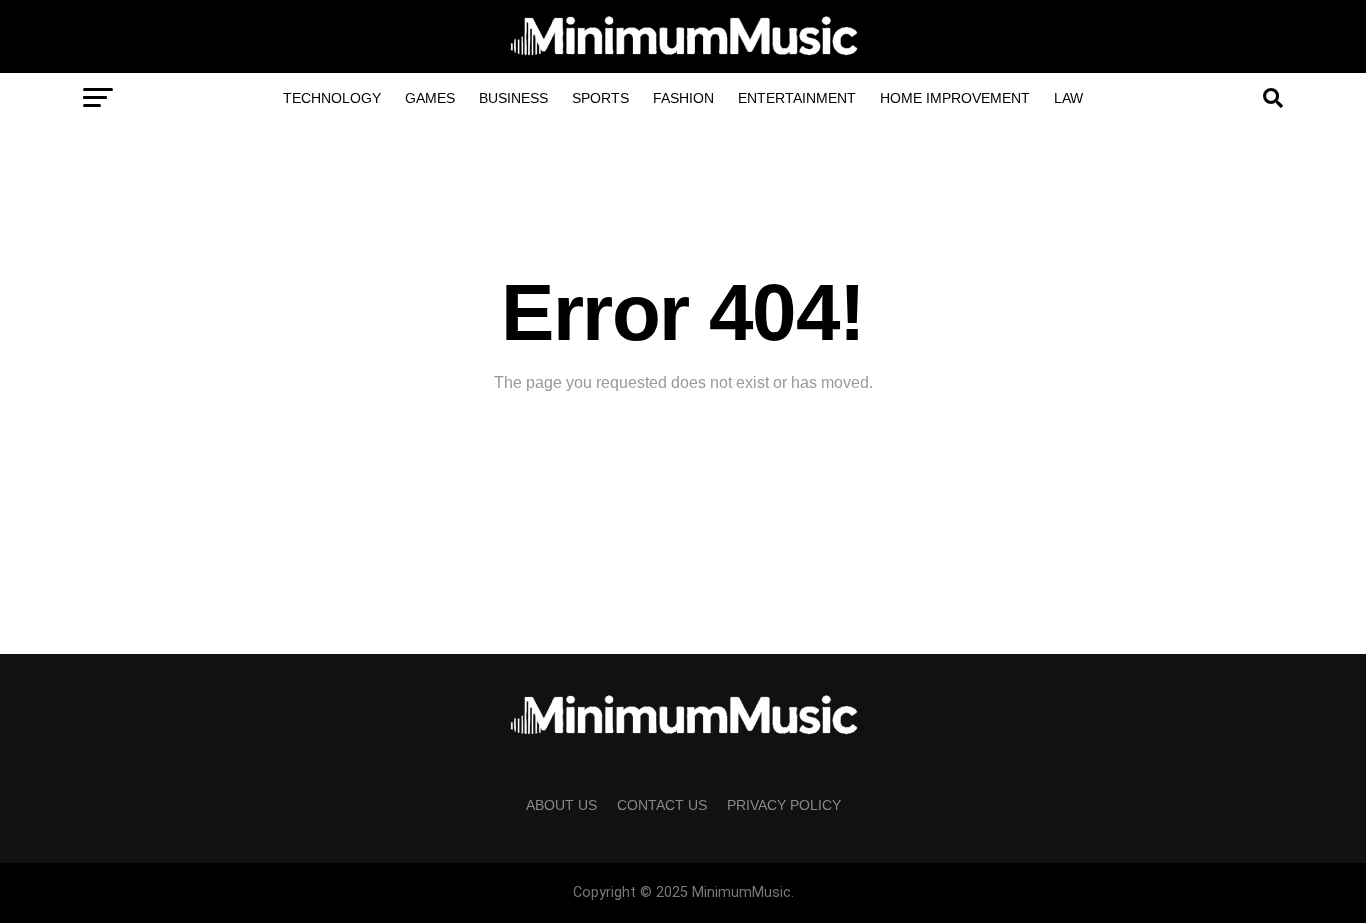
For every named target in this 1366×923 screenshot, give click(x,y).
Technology (332, 98)
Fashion (683, 98)
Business (513, 98)
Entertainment (797, 98)
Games (430, 98)
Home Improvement (955, 98)
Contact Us (662, 805)
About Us (561, 805)
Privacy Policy (784, 805)
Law (1068, 98)
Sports (600, 98)
